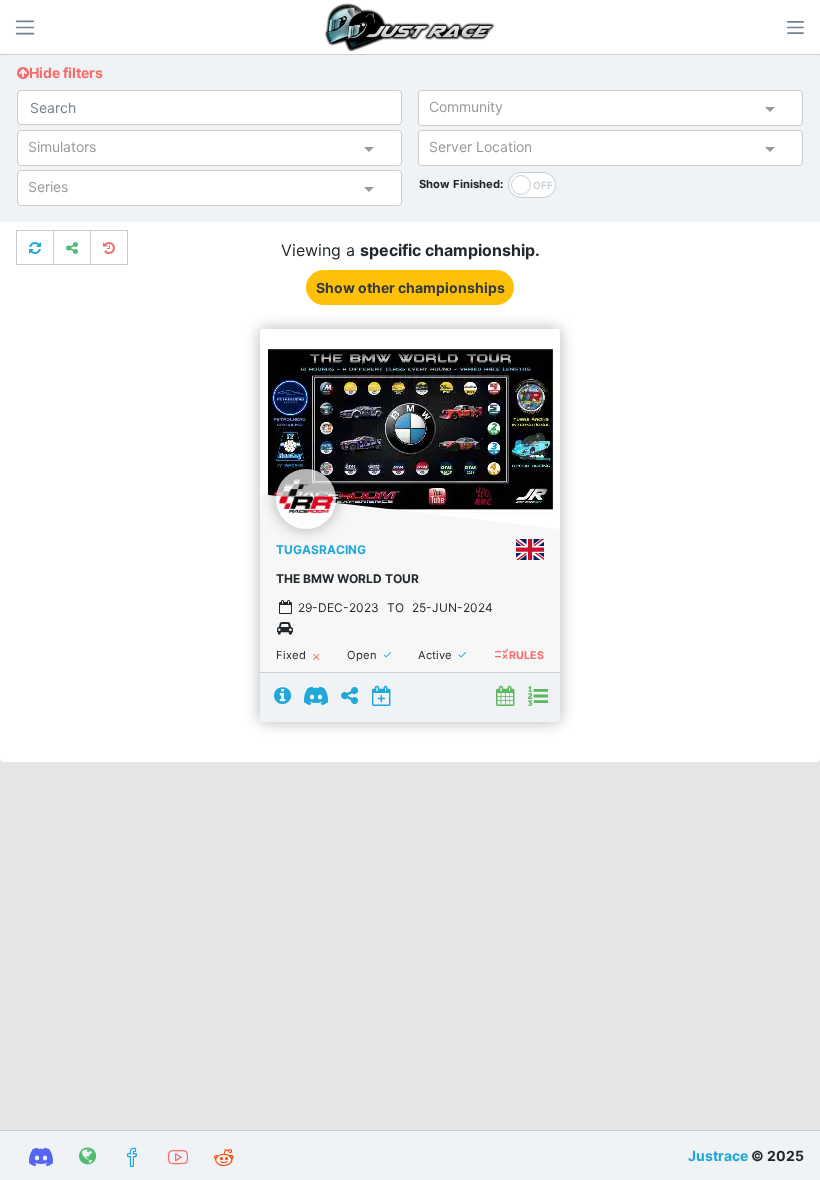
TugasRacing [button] (321, 549)
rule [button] (501, 655)
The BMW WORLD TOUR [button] (347, 578)
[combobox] (593, 111)
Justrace (718, 1155)
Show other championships (410, 287)
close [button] (316, 657)
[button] (795, 27)
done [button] (387, 655)
